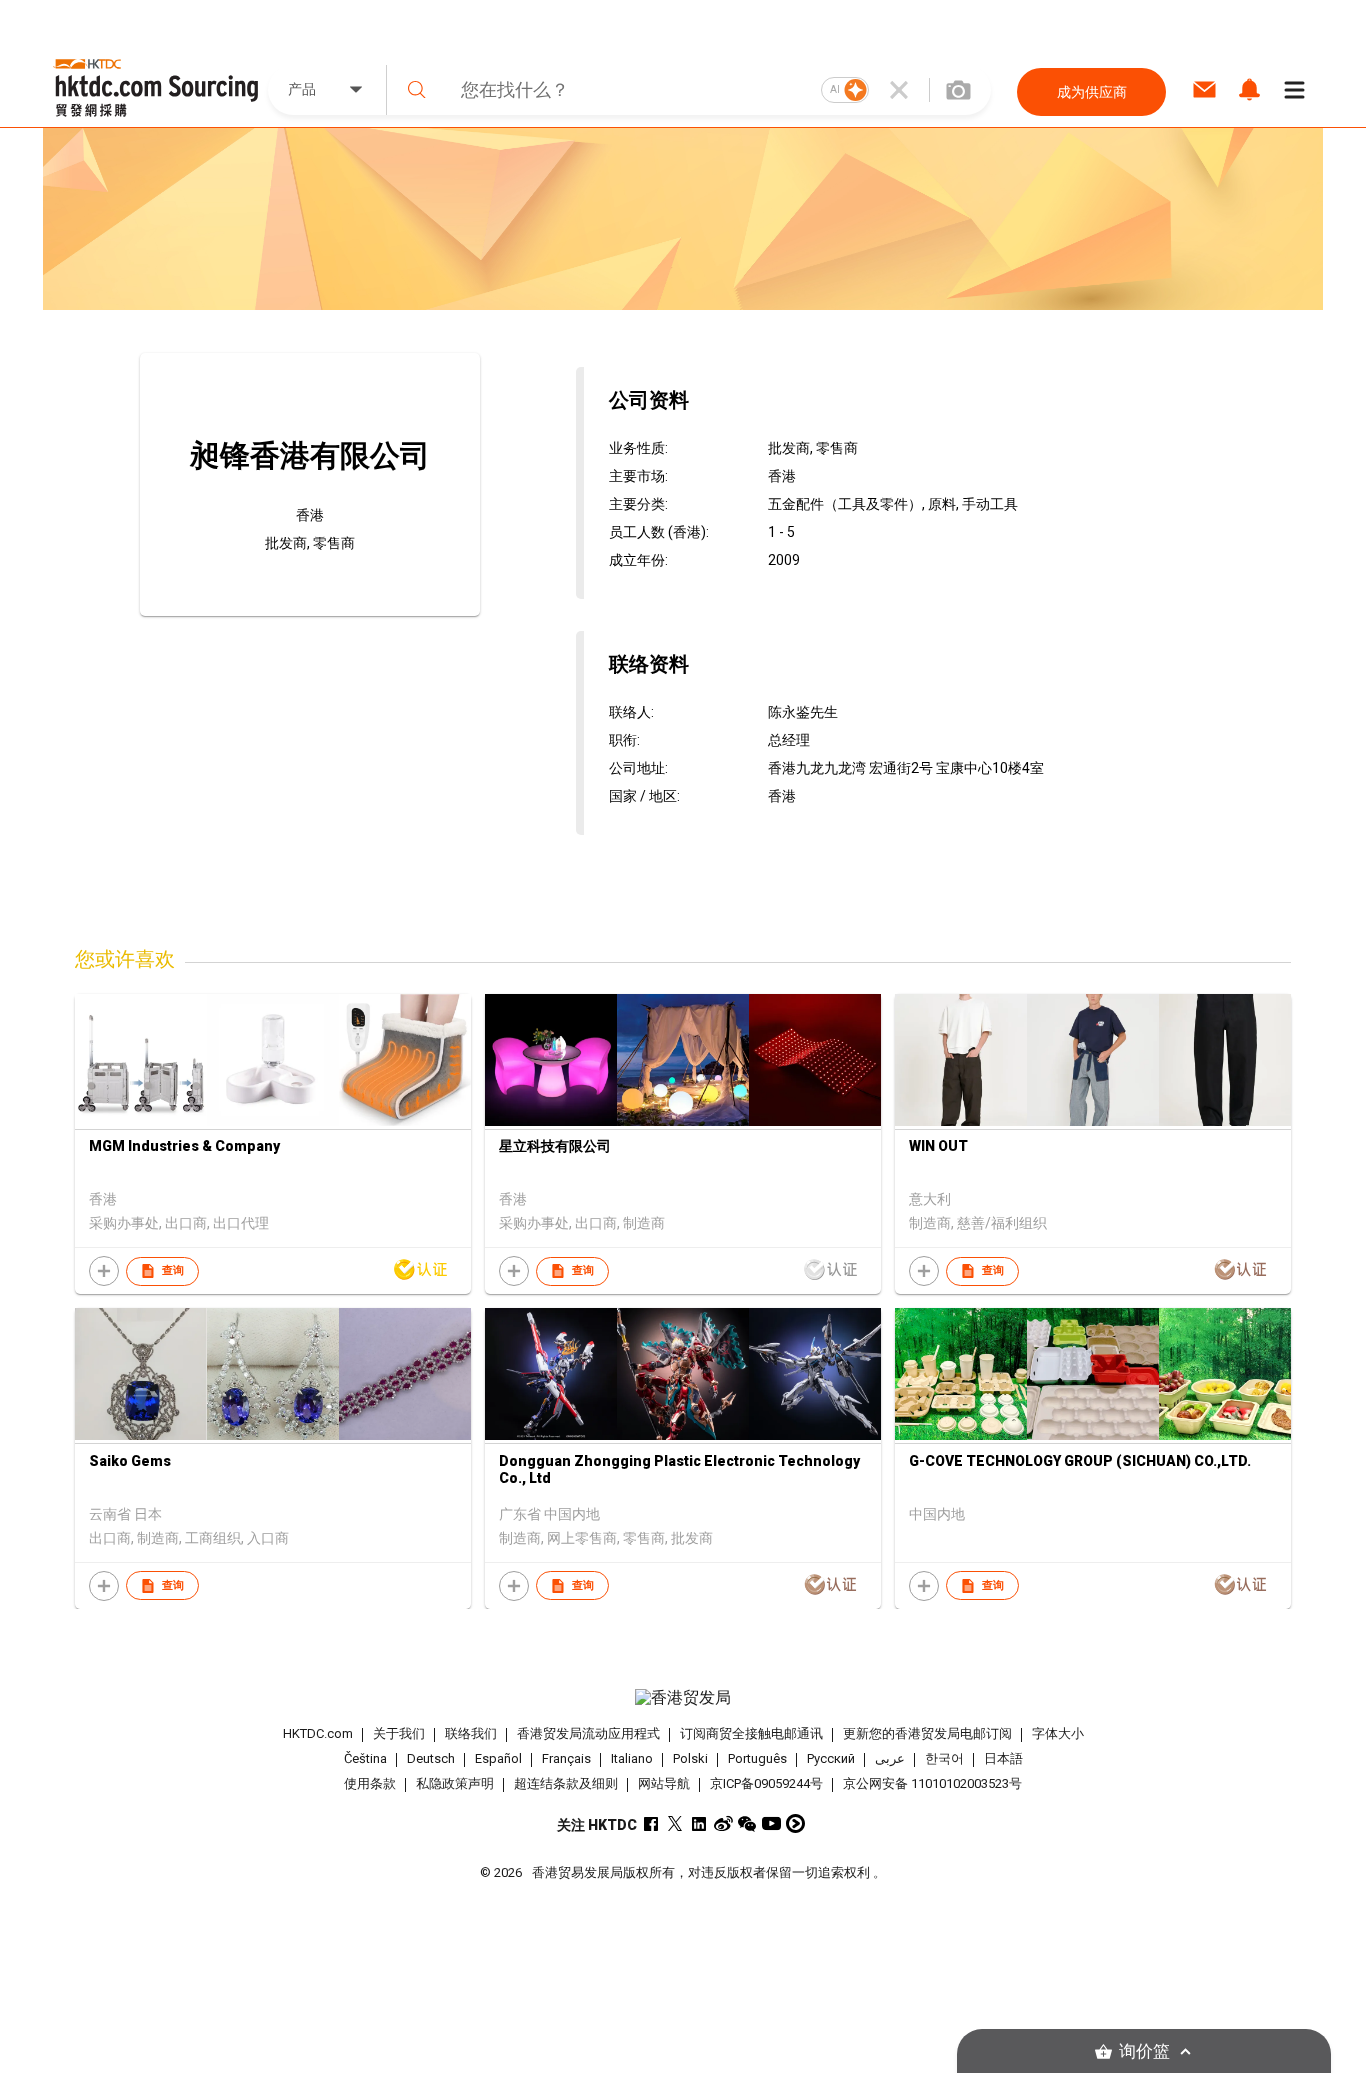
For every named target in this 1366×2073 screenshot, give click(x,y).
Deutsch (431, 1758)
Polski (690, 1758)
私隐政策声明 (455, 1783)
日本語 (1003, 1758)
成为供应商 (1092, 92)
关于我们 (399, 1733)
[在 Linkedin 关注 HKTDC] (699, 1823)
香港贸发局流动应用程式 (588, 1733)
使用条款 (370, 1783)
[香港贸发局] (683, 1698)
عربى (890, 1758)
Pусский (831, 1758)
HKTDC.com (318, 1733)
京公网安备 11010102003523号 (932, 1783)
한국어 (944, 1758)
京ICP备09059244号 (766, 1783)
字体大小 (1058, 1733)
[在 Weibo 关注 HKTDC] (723, 1823)
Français (566, 1758)
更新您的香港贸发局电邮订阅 (927, 1733)
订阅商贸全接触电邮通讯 (751, 1733)
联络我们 (471, 1733)
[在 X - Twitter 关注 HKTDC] (675, 1823)
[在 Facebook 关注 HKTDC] (651, 1823)
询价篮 (1144, 2051)
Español (498, 1758)
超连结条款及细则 (566, 1783)
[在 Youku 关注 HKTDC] (795, 1823)
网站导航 (664, 1783)
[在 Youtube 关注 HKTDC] (771, 1823)
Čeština (365, 1758)
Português (757, 1758)
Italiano (632, 1758)
